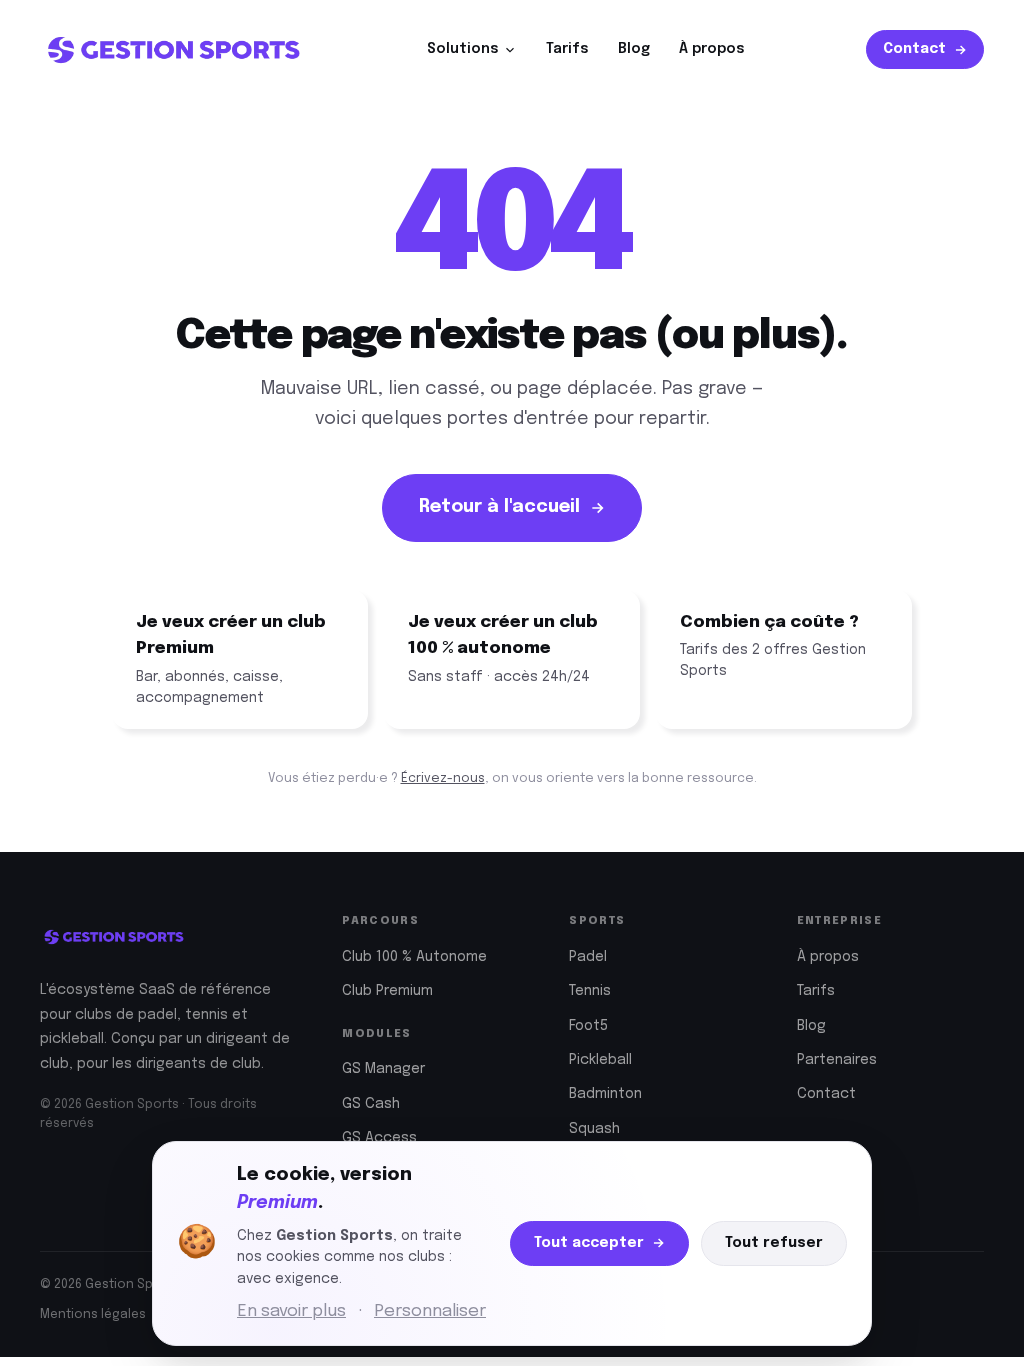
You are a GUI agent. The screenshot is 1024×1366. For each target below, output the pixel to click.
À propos (712, 49)
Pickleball (600, 1060)
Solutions (463, 49)
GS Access (379, 1138)
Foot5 (588, 1026)
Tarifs (567, 49)
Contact (914, 49)
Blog (634, 49)
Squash (594, 1129)
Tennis (590, 991)
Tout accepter (589, 1243)
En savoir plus (291, 1311)
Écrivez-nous (443, 778)
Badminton (605, 1094)
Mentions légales (93, 1315)
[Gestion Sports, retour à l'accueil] (173, 50)
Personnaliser (430, 1311)
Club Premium (387, 991)
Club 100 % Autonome (414, 957)
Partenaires (837, 1060)
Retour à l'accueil (499, 507)
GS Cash (371, 1104)
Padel (588, 957)
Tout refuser (774, 1243)
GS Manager (383, 1069)
